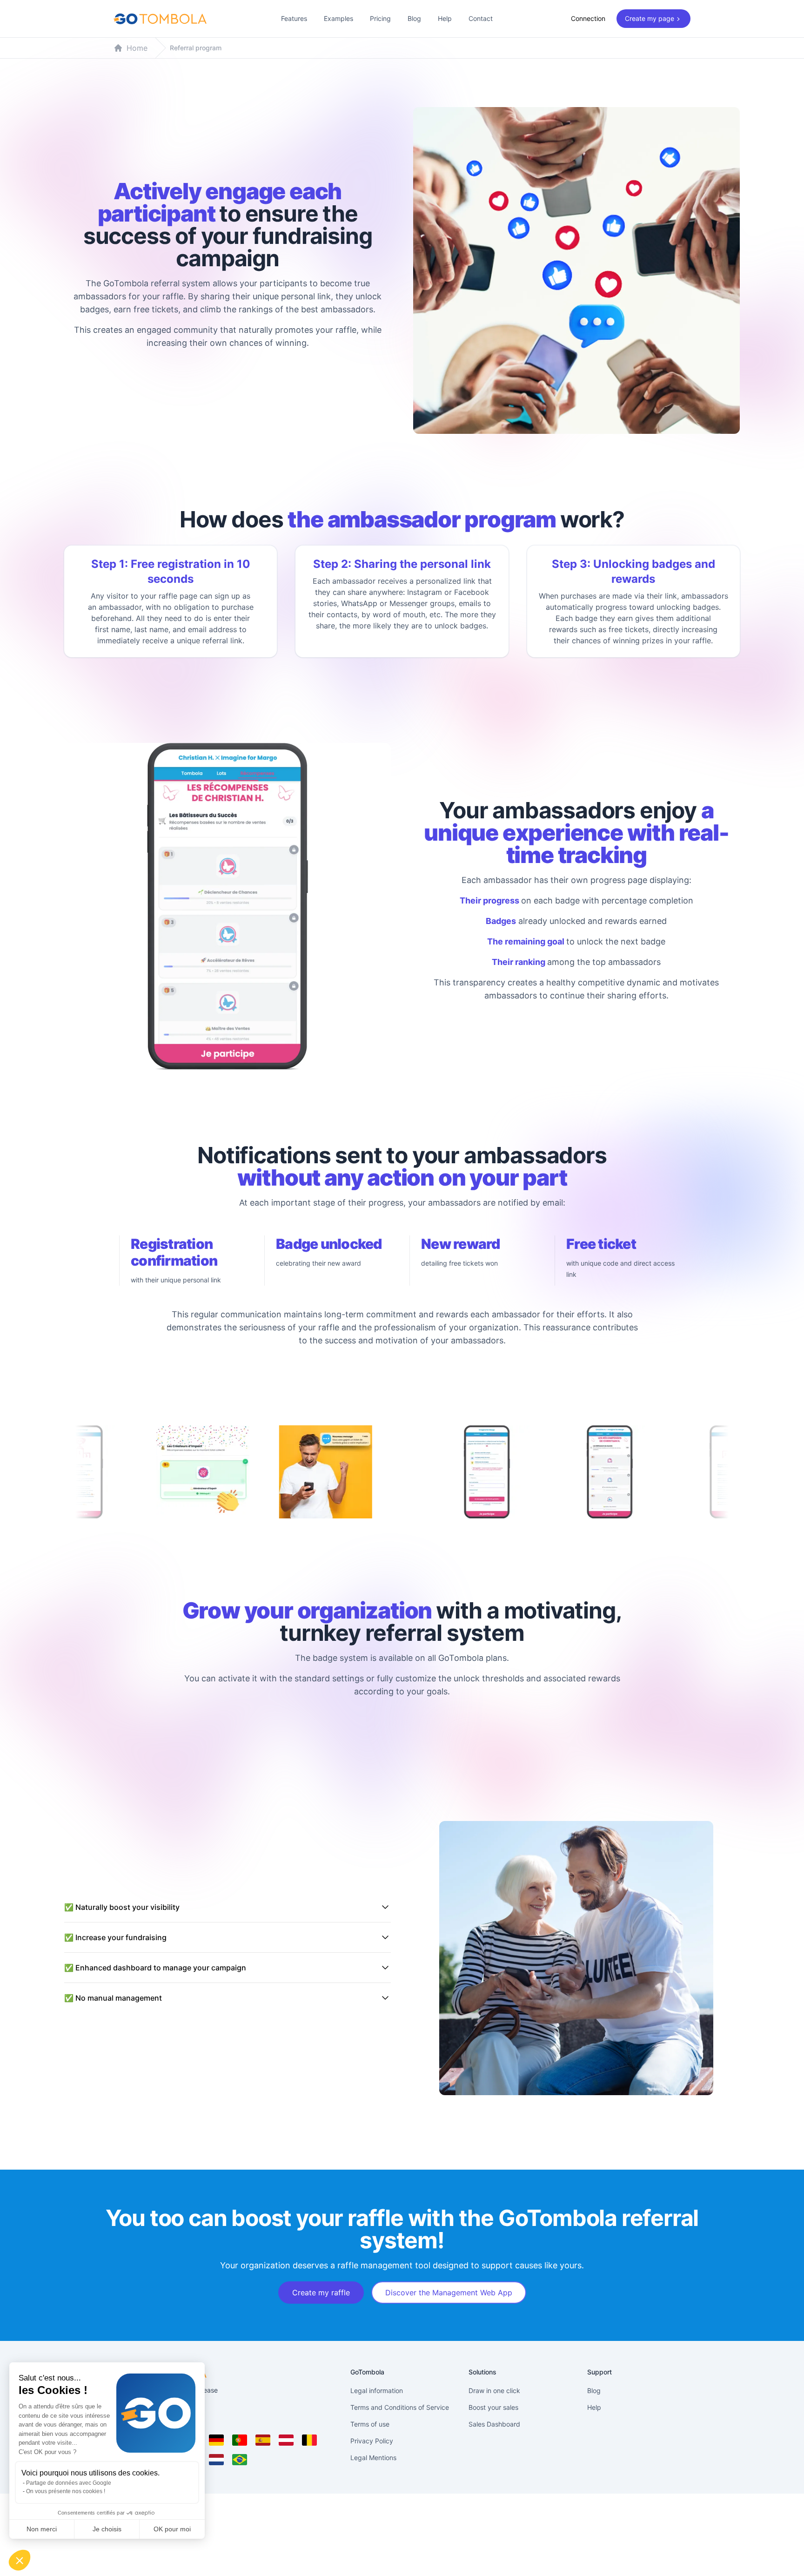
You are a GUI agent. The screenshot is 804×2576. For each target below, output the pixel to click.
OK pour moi (172, 2529)
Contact (481, 18)
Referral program (196, 48)
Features (294, 18)
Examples (338, 18)
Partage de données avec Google (69, 2483)
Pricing (380, 18)
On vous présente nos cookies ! (66, 2491)
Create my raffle (321, 2293)
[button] (20, 2560)
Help (445, 18)
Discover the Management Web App (449, 2293)
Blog (414, 18)
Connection (588, 18)
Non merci (42, 2529)
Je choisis (107, 2529)
